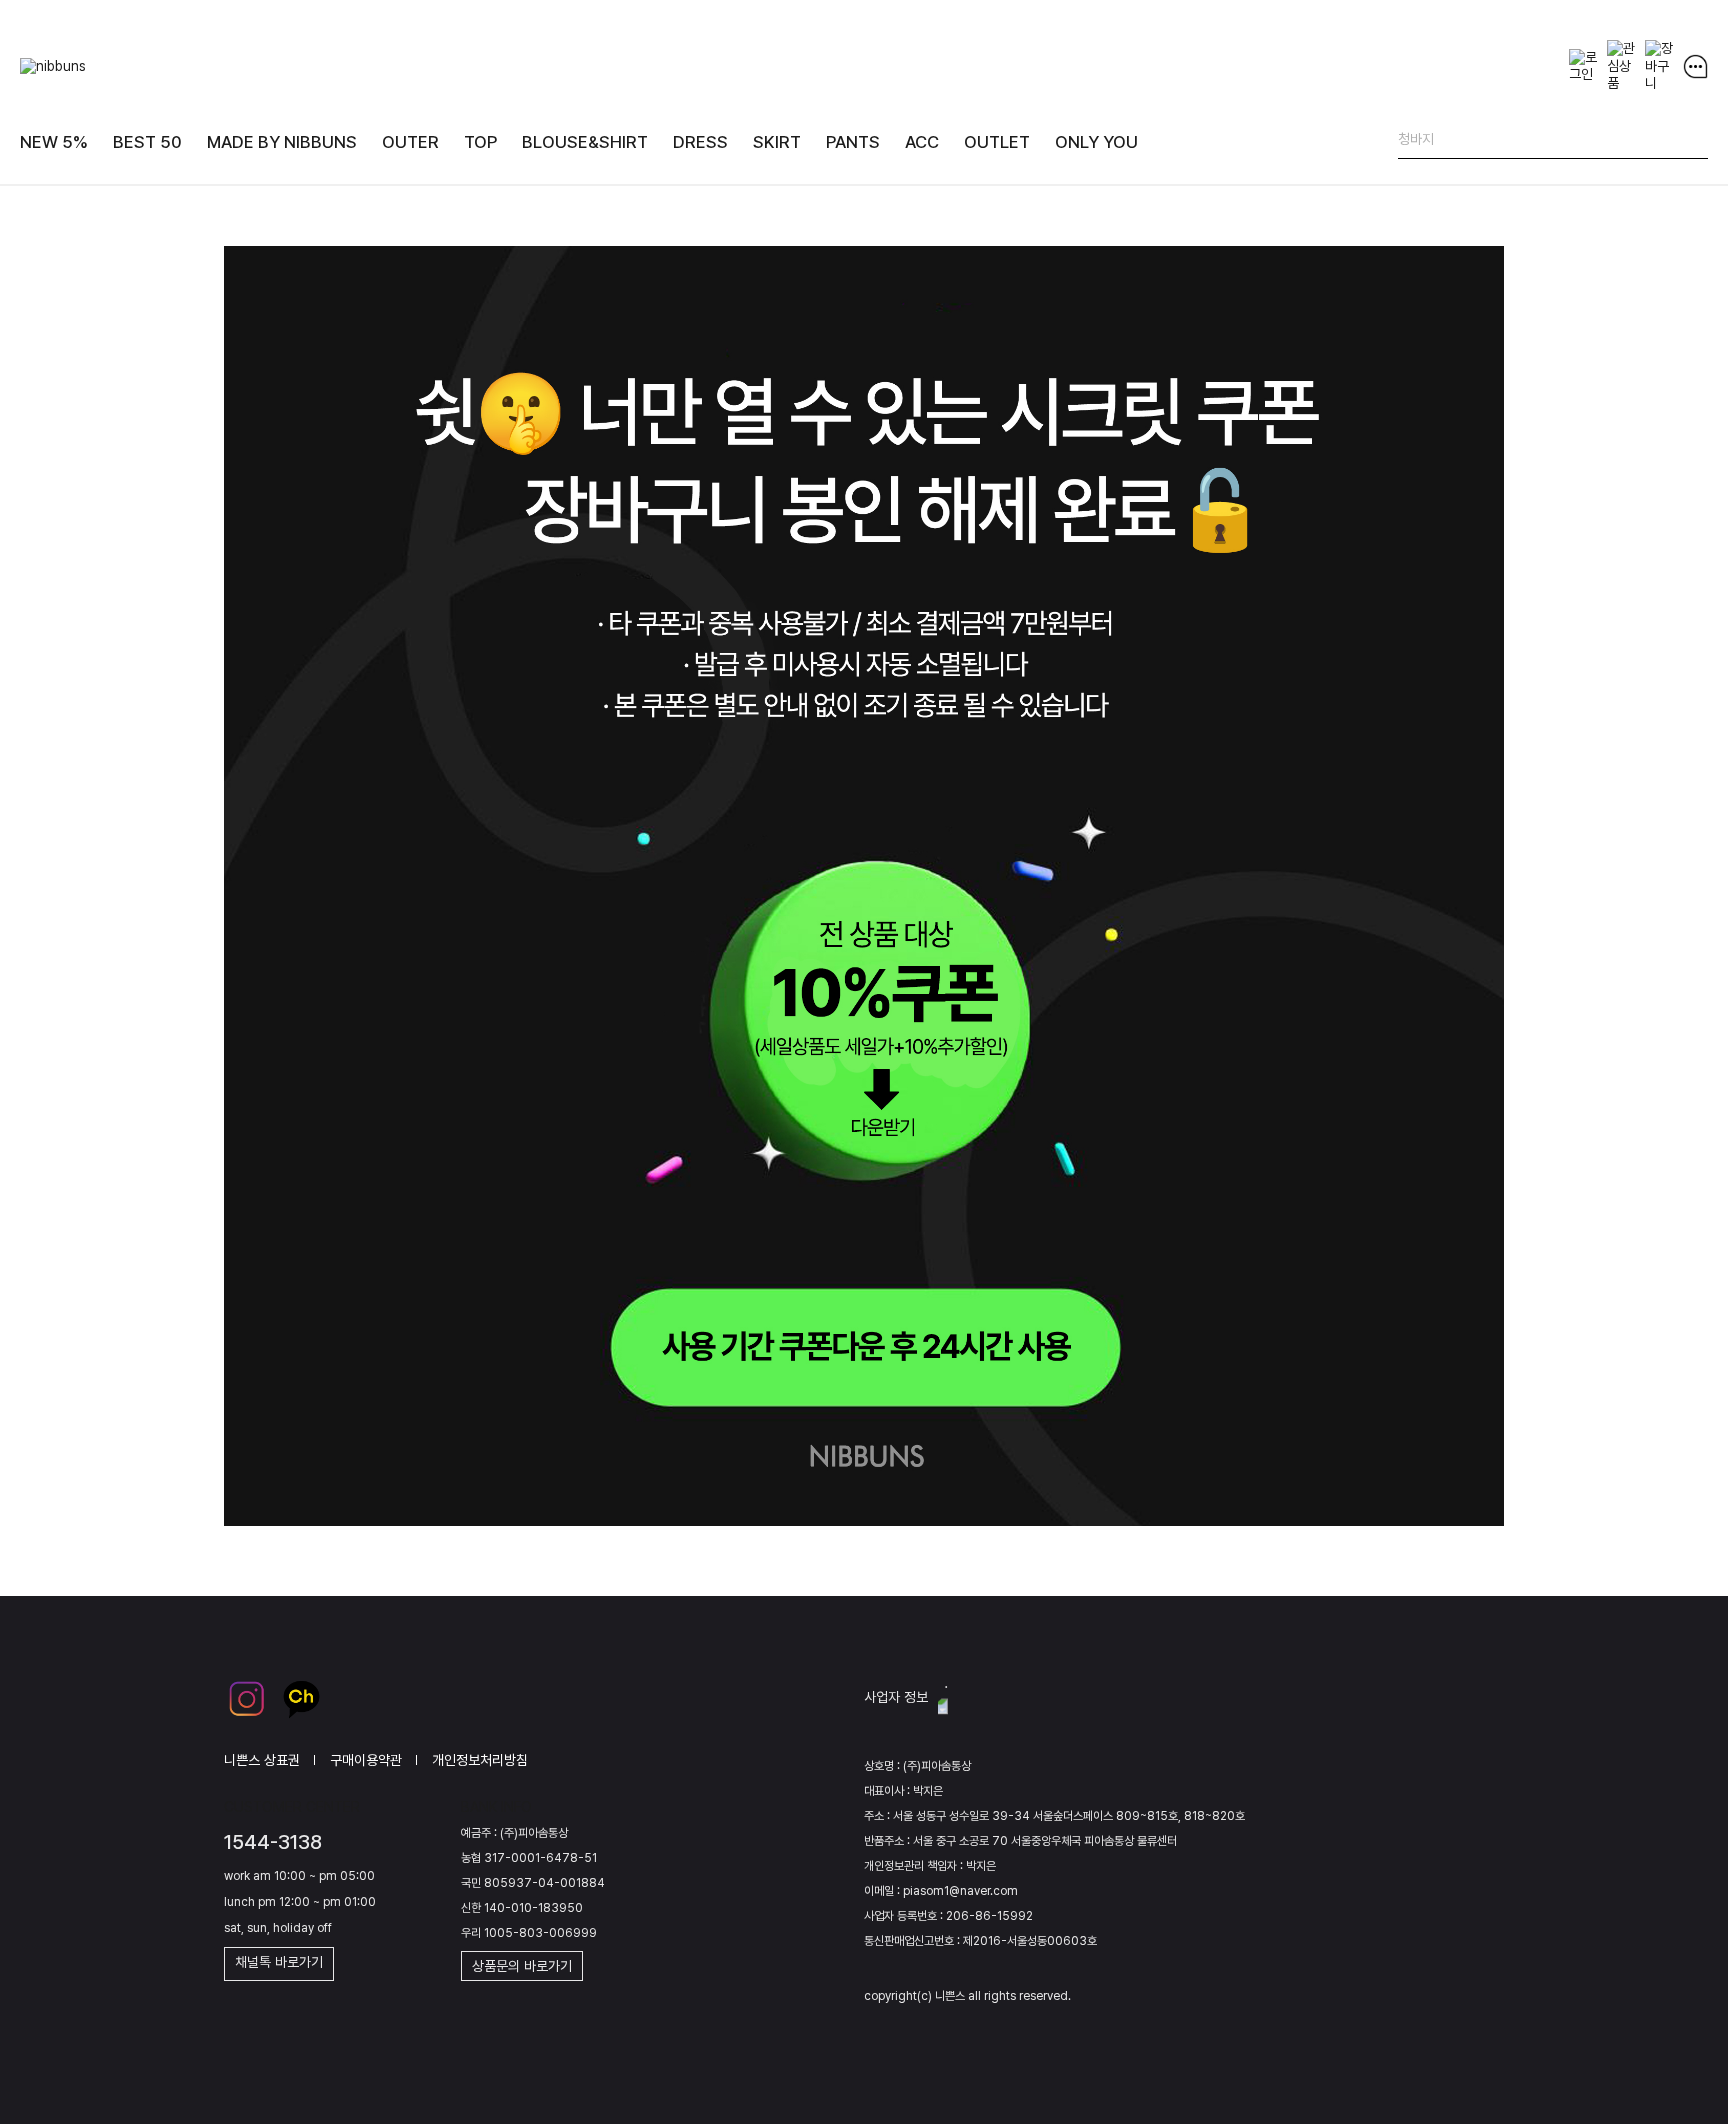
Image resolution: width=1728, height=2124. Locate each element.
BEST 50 (147, 142)
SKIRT (777, 142)
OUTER (410, 142)
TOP (480, 142)
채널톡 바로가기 (279, 1962)
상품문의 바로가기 (522, 1966)
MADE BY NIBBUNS (282, 142)
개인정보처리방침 (480, 1759)
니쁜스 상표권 (262, 1759)
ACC (922, 142)
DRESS (700, 142)
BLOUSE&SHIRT (585, 142)
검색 (1693, 143)
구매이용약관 (366, 1759)
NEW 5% (54, 142)
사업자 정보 (896, 1697)
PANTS (853, 142)
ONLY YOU (1096, 142)
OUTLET (997, 142)
